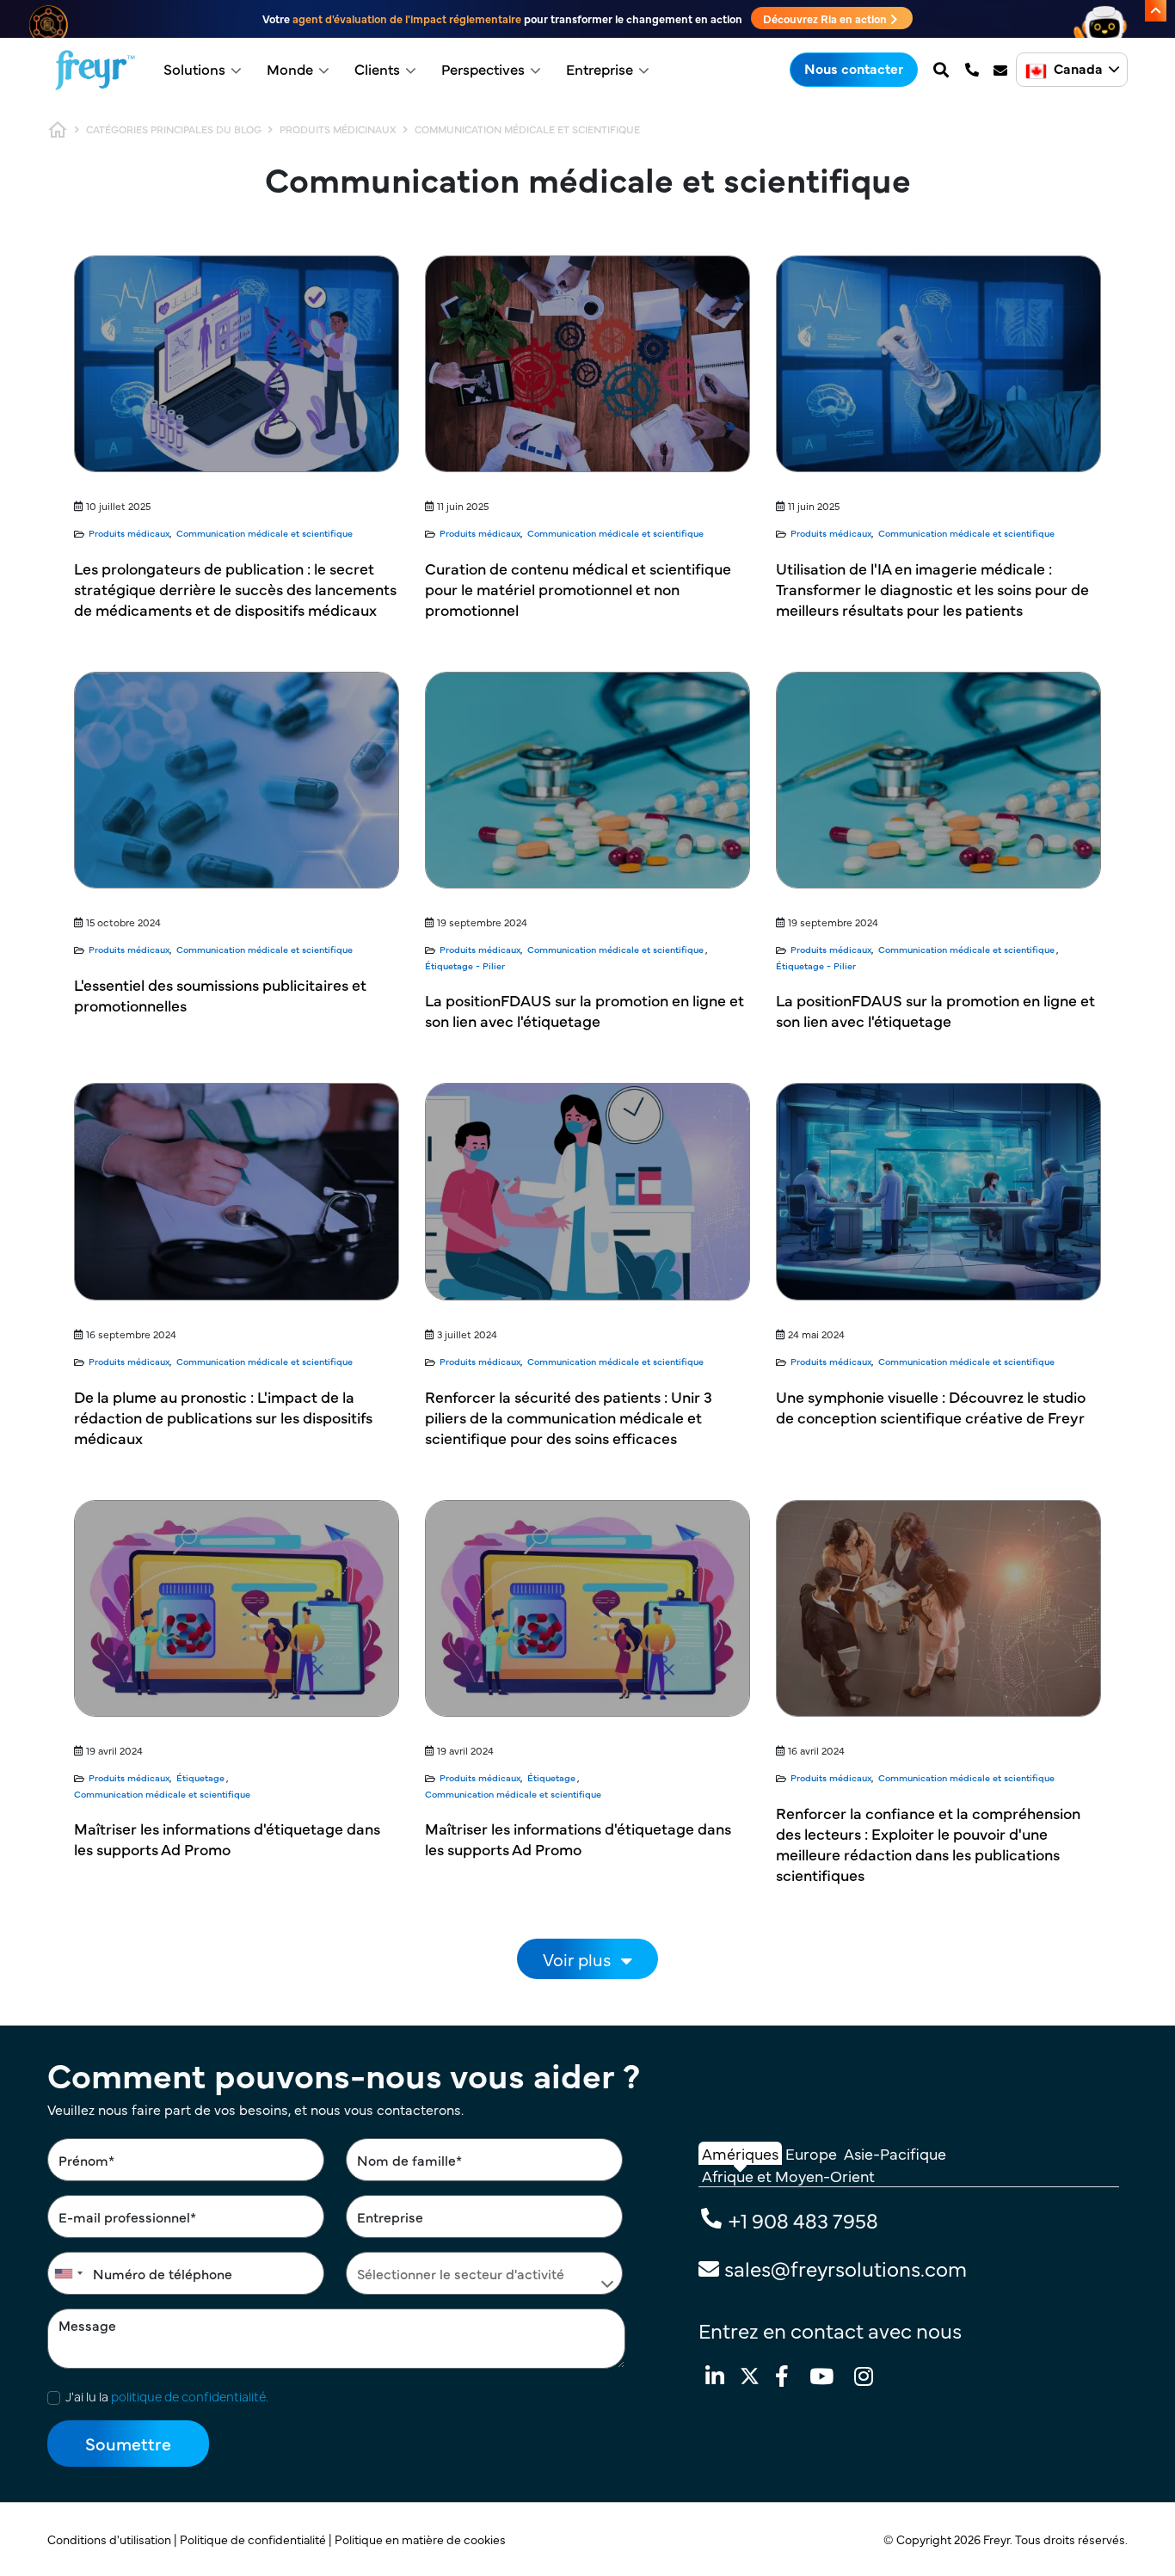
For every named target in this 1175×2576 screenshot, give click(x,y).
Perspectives (483, 69)
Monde (290, 69)
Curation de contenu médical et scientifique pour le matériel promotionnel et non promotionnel (578, 589)
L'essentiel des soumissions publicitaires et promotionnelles (220, 995)
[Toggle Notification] (1156, 11)
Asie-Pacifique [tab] (895, 2153)
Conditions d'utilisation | (114, 2539)
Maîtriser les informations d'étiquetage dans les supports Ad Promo (227, 1838)
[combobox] (68, 2273)
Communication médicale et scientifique (265, 533)
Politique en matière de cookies (421, 2539)
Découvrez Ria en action (826, 18)
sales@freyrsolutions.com (846, 2268)
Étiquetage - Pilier (465, 965)
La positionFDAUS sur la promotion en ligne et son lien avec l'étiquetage (584, 1010)
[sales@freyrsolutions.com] (1002, 70)
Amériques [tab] (740, 2153)
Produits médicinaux (338, 129)
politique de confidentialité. (190, 2396)
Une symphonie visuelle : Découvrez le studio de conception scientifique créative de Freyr (931, 1407)
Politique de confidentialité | (257, 2539)
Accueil (58, 130)
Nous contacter (854, 68)
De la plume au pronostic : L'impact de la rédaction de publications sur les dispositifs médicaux (223, 1417)
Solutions (194, 69)
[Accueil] (95, 70)
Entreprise (600, 69)
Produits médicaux (129, 533)
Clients (377, 69)
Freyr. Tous (1013, 2539)
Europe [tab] (811, 2153)
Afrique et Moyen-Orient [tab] (788, 2176)
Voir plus (577, 1959)
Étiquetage (200, 1777)
